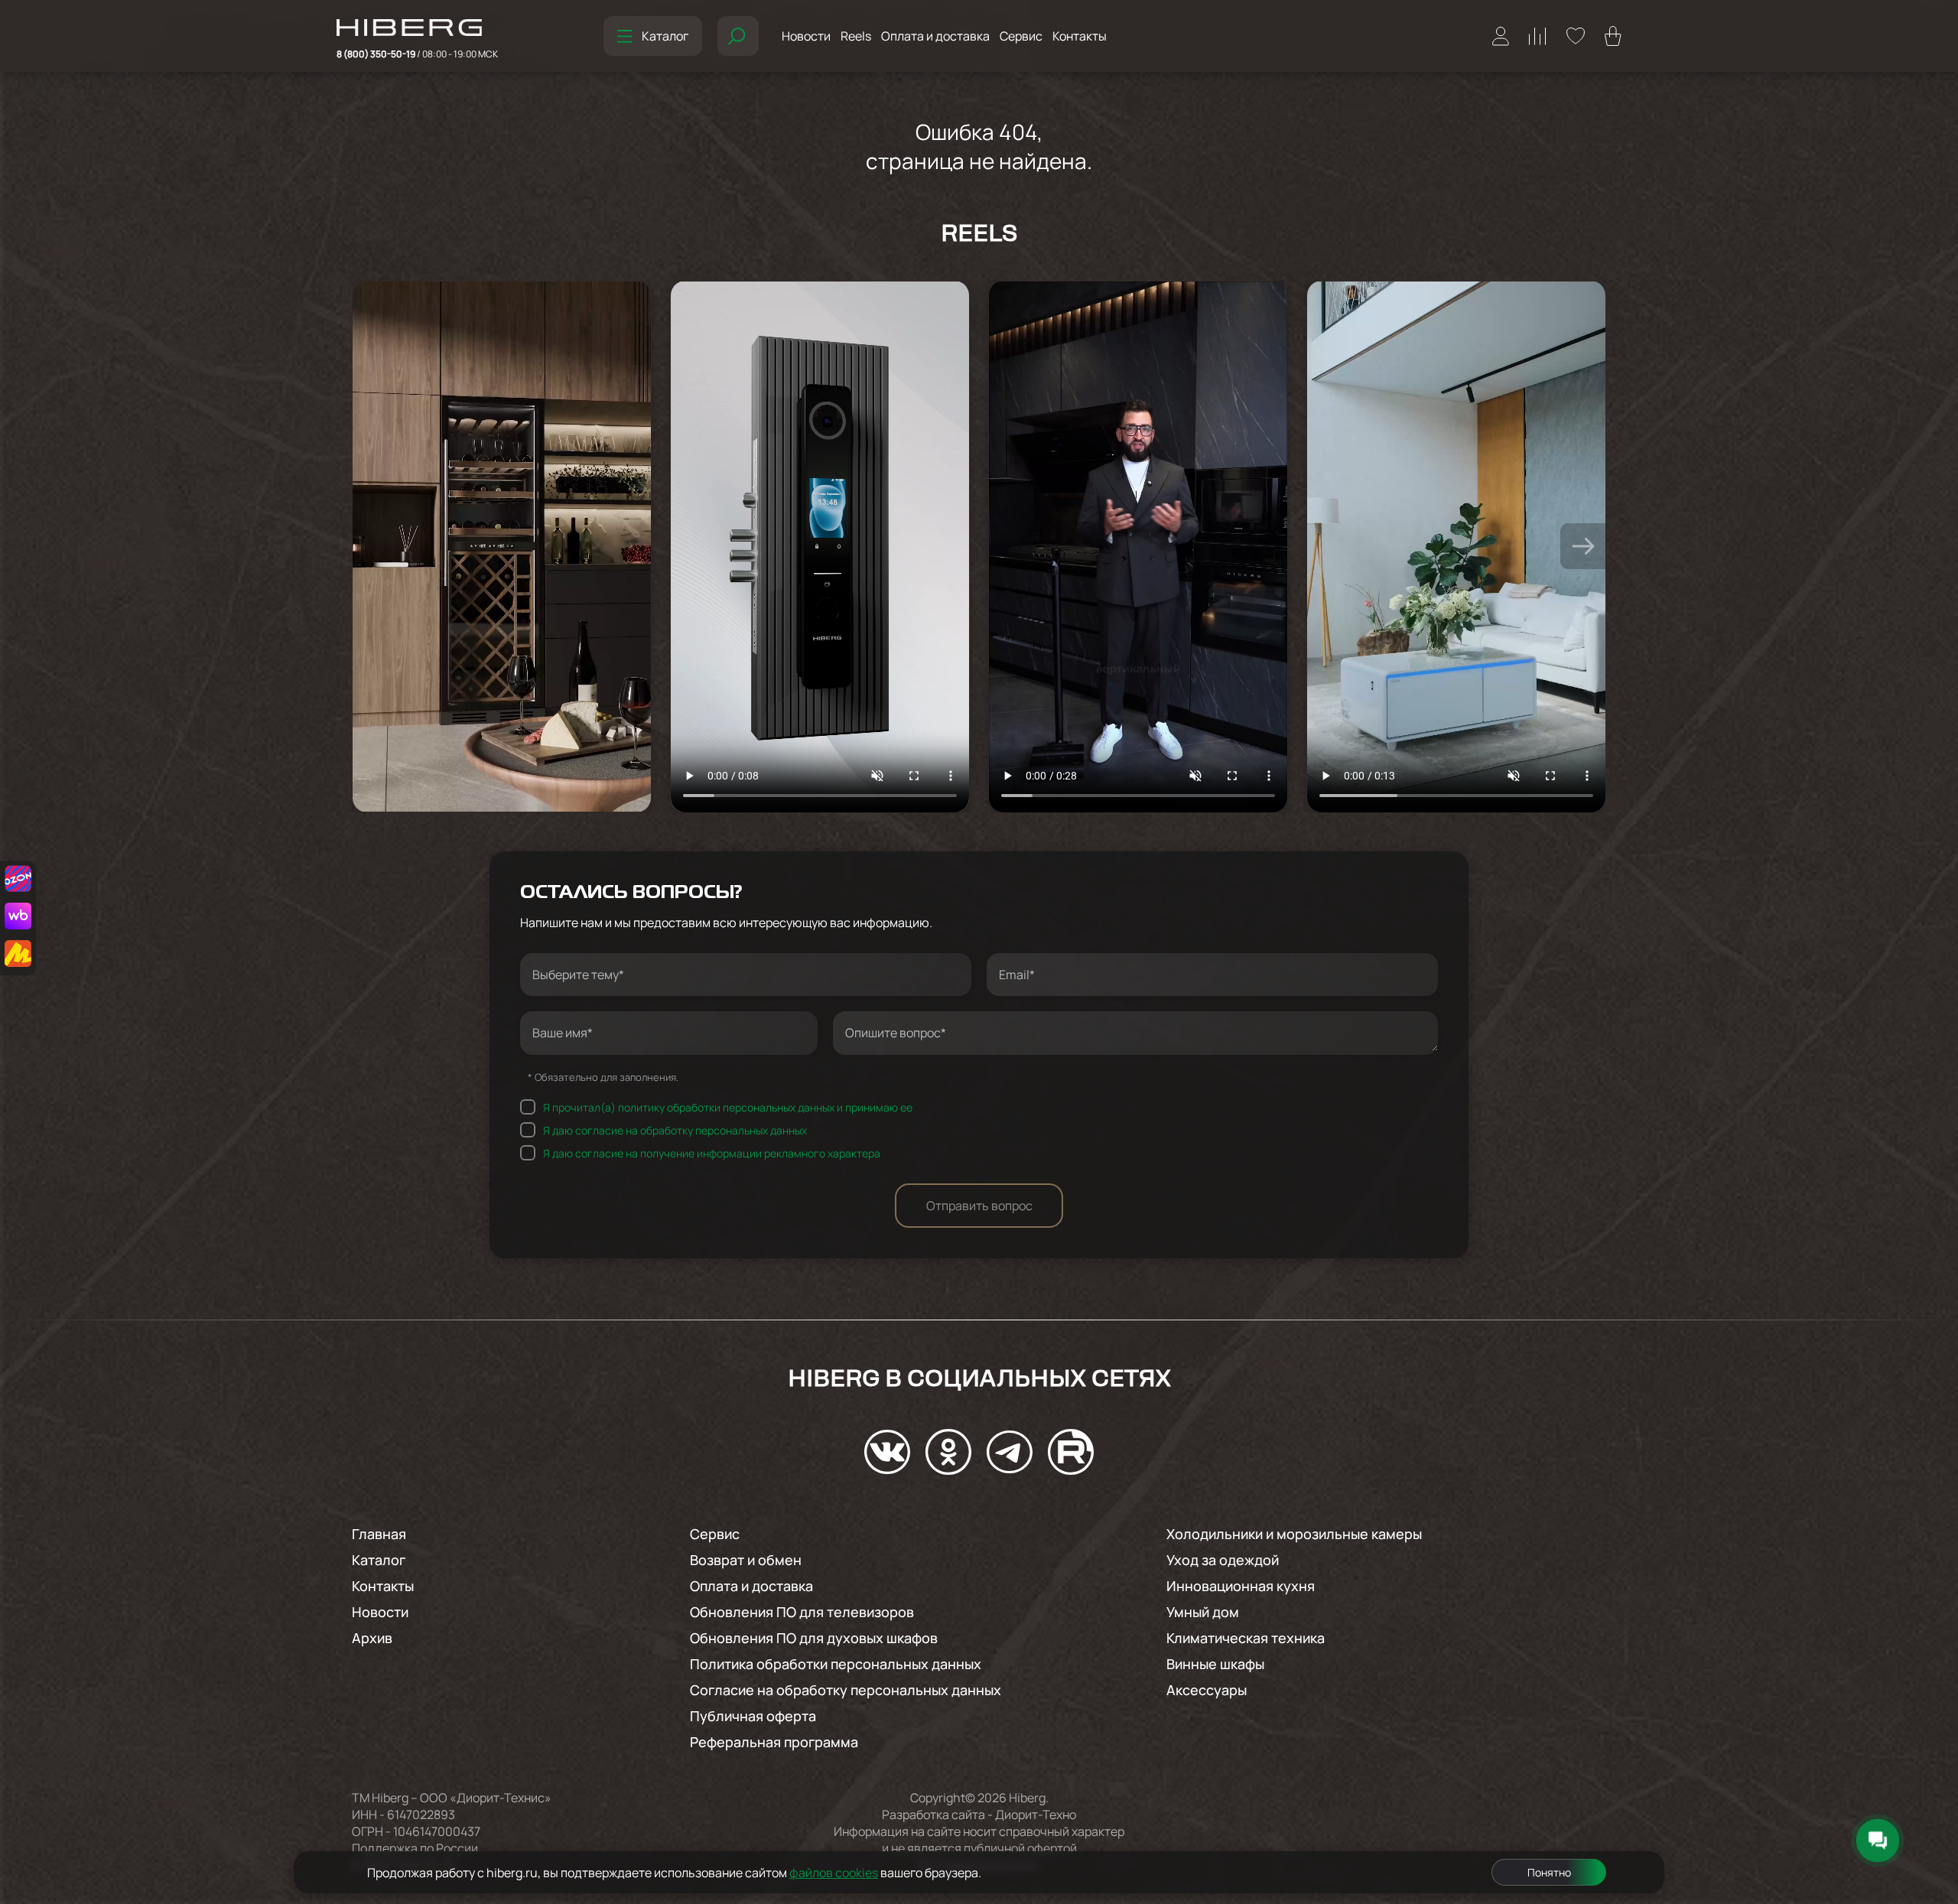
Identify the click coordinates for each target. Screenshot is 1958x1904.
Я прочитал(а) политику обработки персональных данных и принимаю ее (728, 1107)
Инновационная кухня (1241, 1586)
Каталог (665, 36)
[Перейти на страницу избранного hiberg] (1576, 36)
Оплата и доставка (935, 36)
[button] (1583, 546)
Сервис (1021, 36)
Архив (372, 1638)
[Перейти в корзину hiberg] (1613, 36)
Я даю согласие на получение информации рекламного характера (712, 1152)
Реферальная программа (774, 1742)
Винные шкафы (1215, 1664)
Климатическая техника (1246, 1638)
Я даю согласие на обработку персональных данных (675, 1129)
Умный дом (1203, 1612)
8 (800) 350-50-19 (417, 54)
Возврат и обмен (746, 1560)
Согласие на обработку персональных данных (846, 1690)
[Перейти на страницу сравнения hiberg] (1538, 36)
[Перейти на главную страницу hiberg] (417, 29)
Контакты (1080, 36)
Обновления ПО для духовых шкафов (814, 1638)
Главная (379, 1534)
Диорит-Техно (1036, 1814)
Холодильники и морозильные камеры (1294, 1534)
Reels (856, 36)
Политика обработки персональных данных (836, 1664)
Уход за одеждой (1223, 1560)
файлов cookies (834, 1873)
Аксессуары (1207, 1690)
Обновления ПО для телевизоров (802, 1612)
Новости (806, 36)
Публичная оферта (753, 1716)
